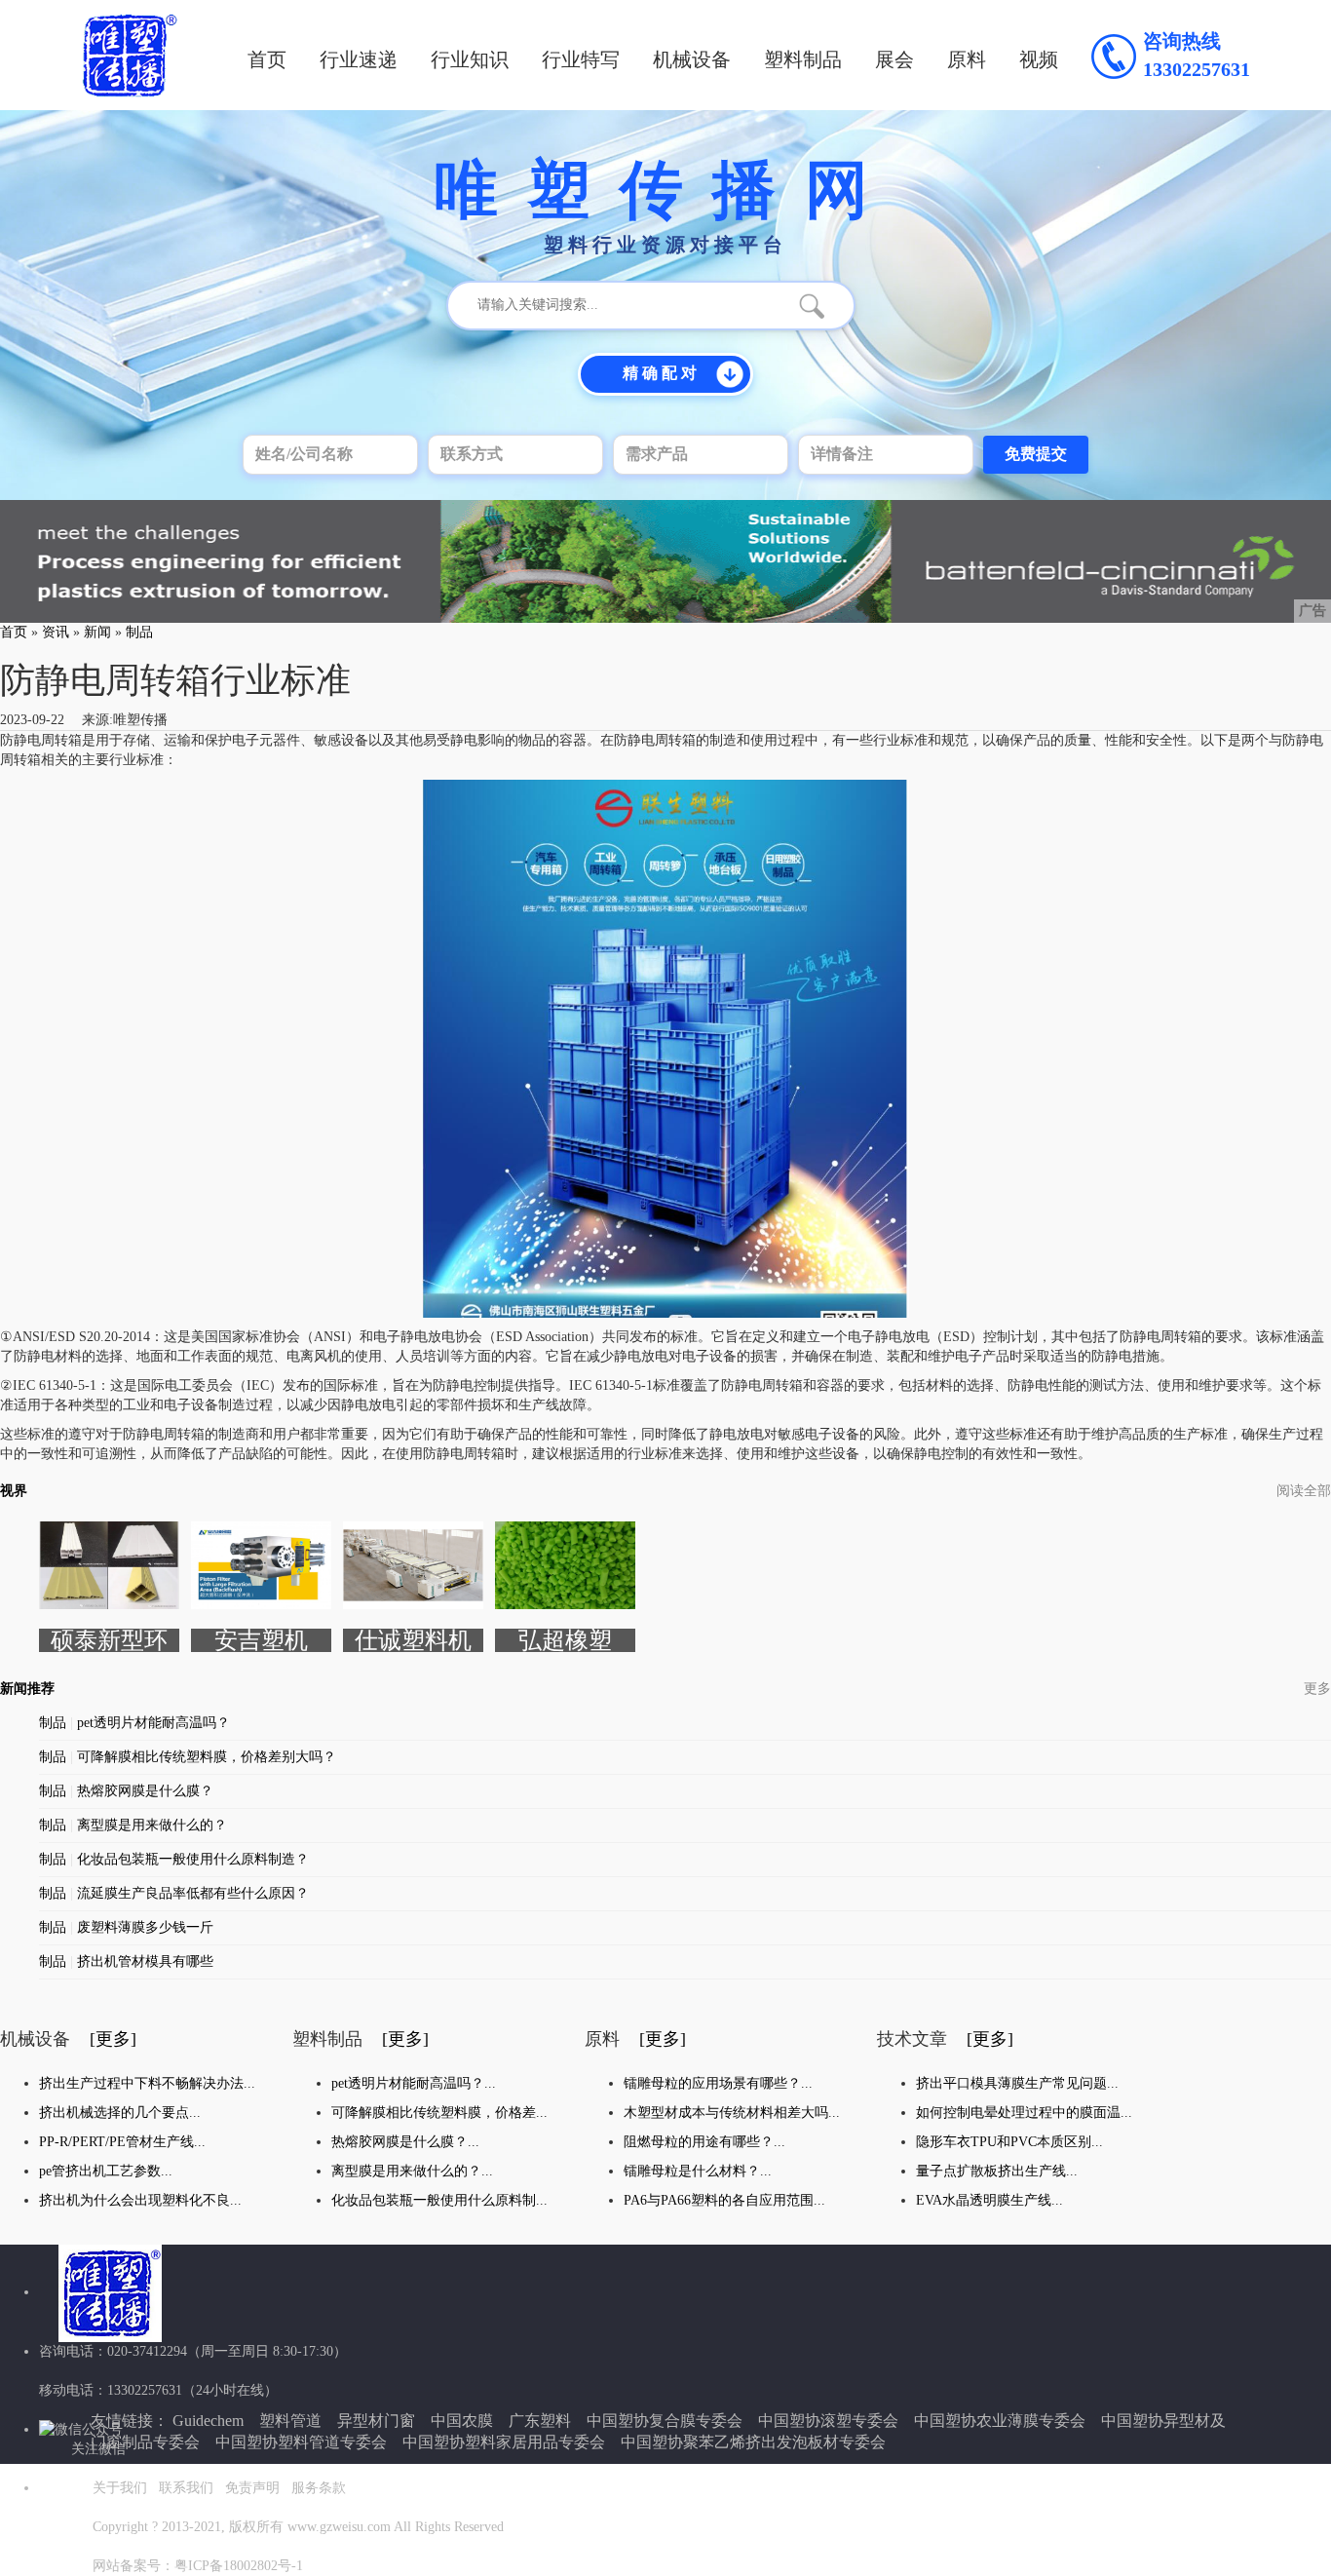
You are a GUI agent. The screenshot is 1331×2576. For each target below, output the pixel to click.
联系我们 (186, 2488)
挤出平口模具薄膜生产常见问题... (1017, 2083)
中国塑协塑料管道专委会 (301, 2442)
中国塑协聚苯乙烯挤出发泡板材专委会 (753, 2442)
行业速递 (359, 59)
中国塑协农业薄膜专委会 (1000, 2421)
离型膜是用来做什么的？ (152, 1825)
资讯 (56, 632)
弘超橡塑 (565, 1640)
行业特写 (581, 59)
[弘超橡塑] (565, 1564)
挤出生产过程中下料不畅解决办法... (147, 2083)
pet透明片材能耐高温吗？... (414, 2083)
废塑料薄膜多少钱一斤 (145, 1927)
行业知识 (470, 59)
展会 (894, 59)
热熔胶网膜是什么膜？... (405, 2142)
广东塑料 (540, 2421)
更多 (1317, 1689)
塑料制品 (803, 59)
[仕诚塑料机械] (413, 1564)
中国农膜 (462, 2421)
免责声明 (252, 2488)
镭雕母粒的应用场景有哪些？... (718, 2083)
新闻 (97, 632)
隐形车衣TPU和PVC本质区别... (1009, 2142)
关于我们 (120, 2488)
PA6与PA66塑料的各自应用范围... (724, 2200)
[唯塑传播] (130, 55)
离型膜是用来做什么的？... (412, 2171)
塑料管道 (290, 2421)
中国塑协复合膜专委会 (665, 2421)
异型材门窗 (376, 2421)
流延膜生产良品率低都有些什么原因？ (193, 1893)
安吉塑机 (261, 1640)
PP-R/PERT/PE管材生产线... (122, 2142)
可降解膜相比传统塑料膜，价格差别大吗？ (207, 1757)
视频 (1039, 59)
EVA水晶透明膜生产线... (989, 2200)
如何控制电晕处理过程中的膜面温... (1024, 2113)
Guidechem (208, 2421)
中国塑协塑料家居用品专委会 (504, 2442)
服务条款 (319, 2488)
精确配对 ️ (662, 373)
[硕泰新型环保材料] (109, 1564)
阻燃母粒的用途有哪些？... (704, 2142)
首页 (267, 59)
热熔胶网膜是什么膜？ (145, 1791)
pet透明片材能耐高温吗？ (153, 1723)
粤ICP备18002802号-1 (239, 2566)
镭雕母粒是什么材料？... (698, 2171)
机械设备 (692, 59)
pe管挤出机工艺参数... (106, 2171)
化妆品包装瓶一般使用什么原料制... (439, 2200)
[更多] (113, 2039)
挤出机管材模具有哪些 (145, 1961)
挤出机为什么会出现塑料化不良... (140, 2200)
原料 (967, 59)
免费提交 (1036, 454)
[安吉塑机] (261, 1564)
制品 (139, 632)
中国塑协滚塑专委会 (828, 2421)
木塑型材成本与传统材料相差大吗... (732, 2113)
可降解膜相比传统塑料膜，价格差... (439, 2113)
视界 (14, 1491)
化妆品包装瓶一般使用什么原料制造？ (193, 1859)
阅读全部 (1304, 1491)
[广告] (665, 560)
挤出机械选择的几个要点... (120, 2113)
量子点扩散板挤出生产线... (997, 2171)
